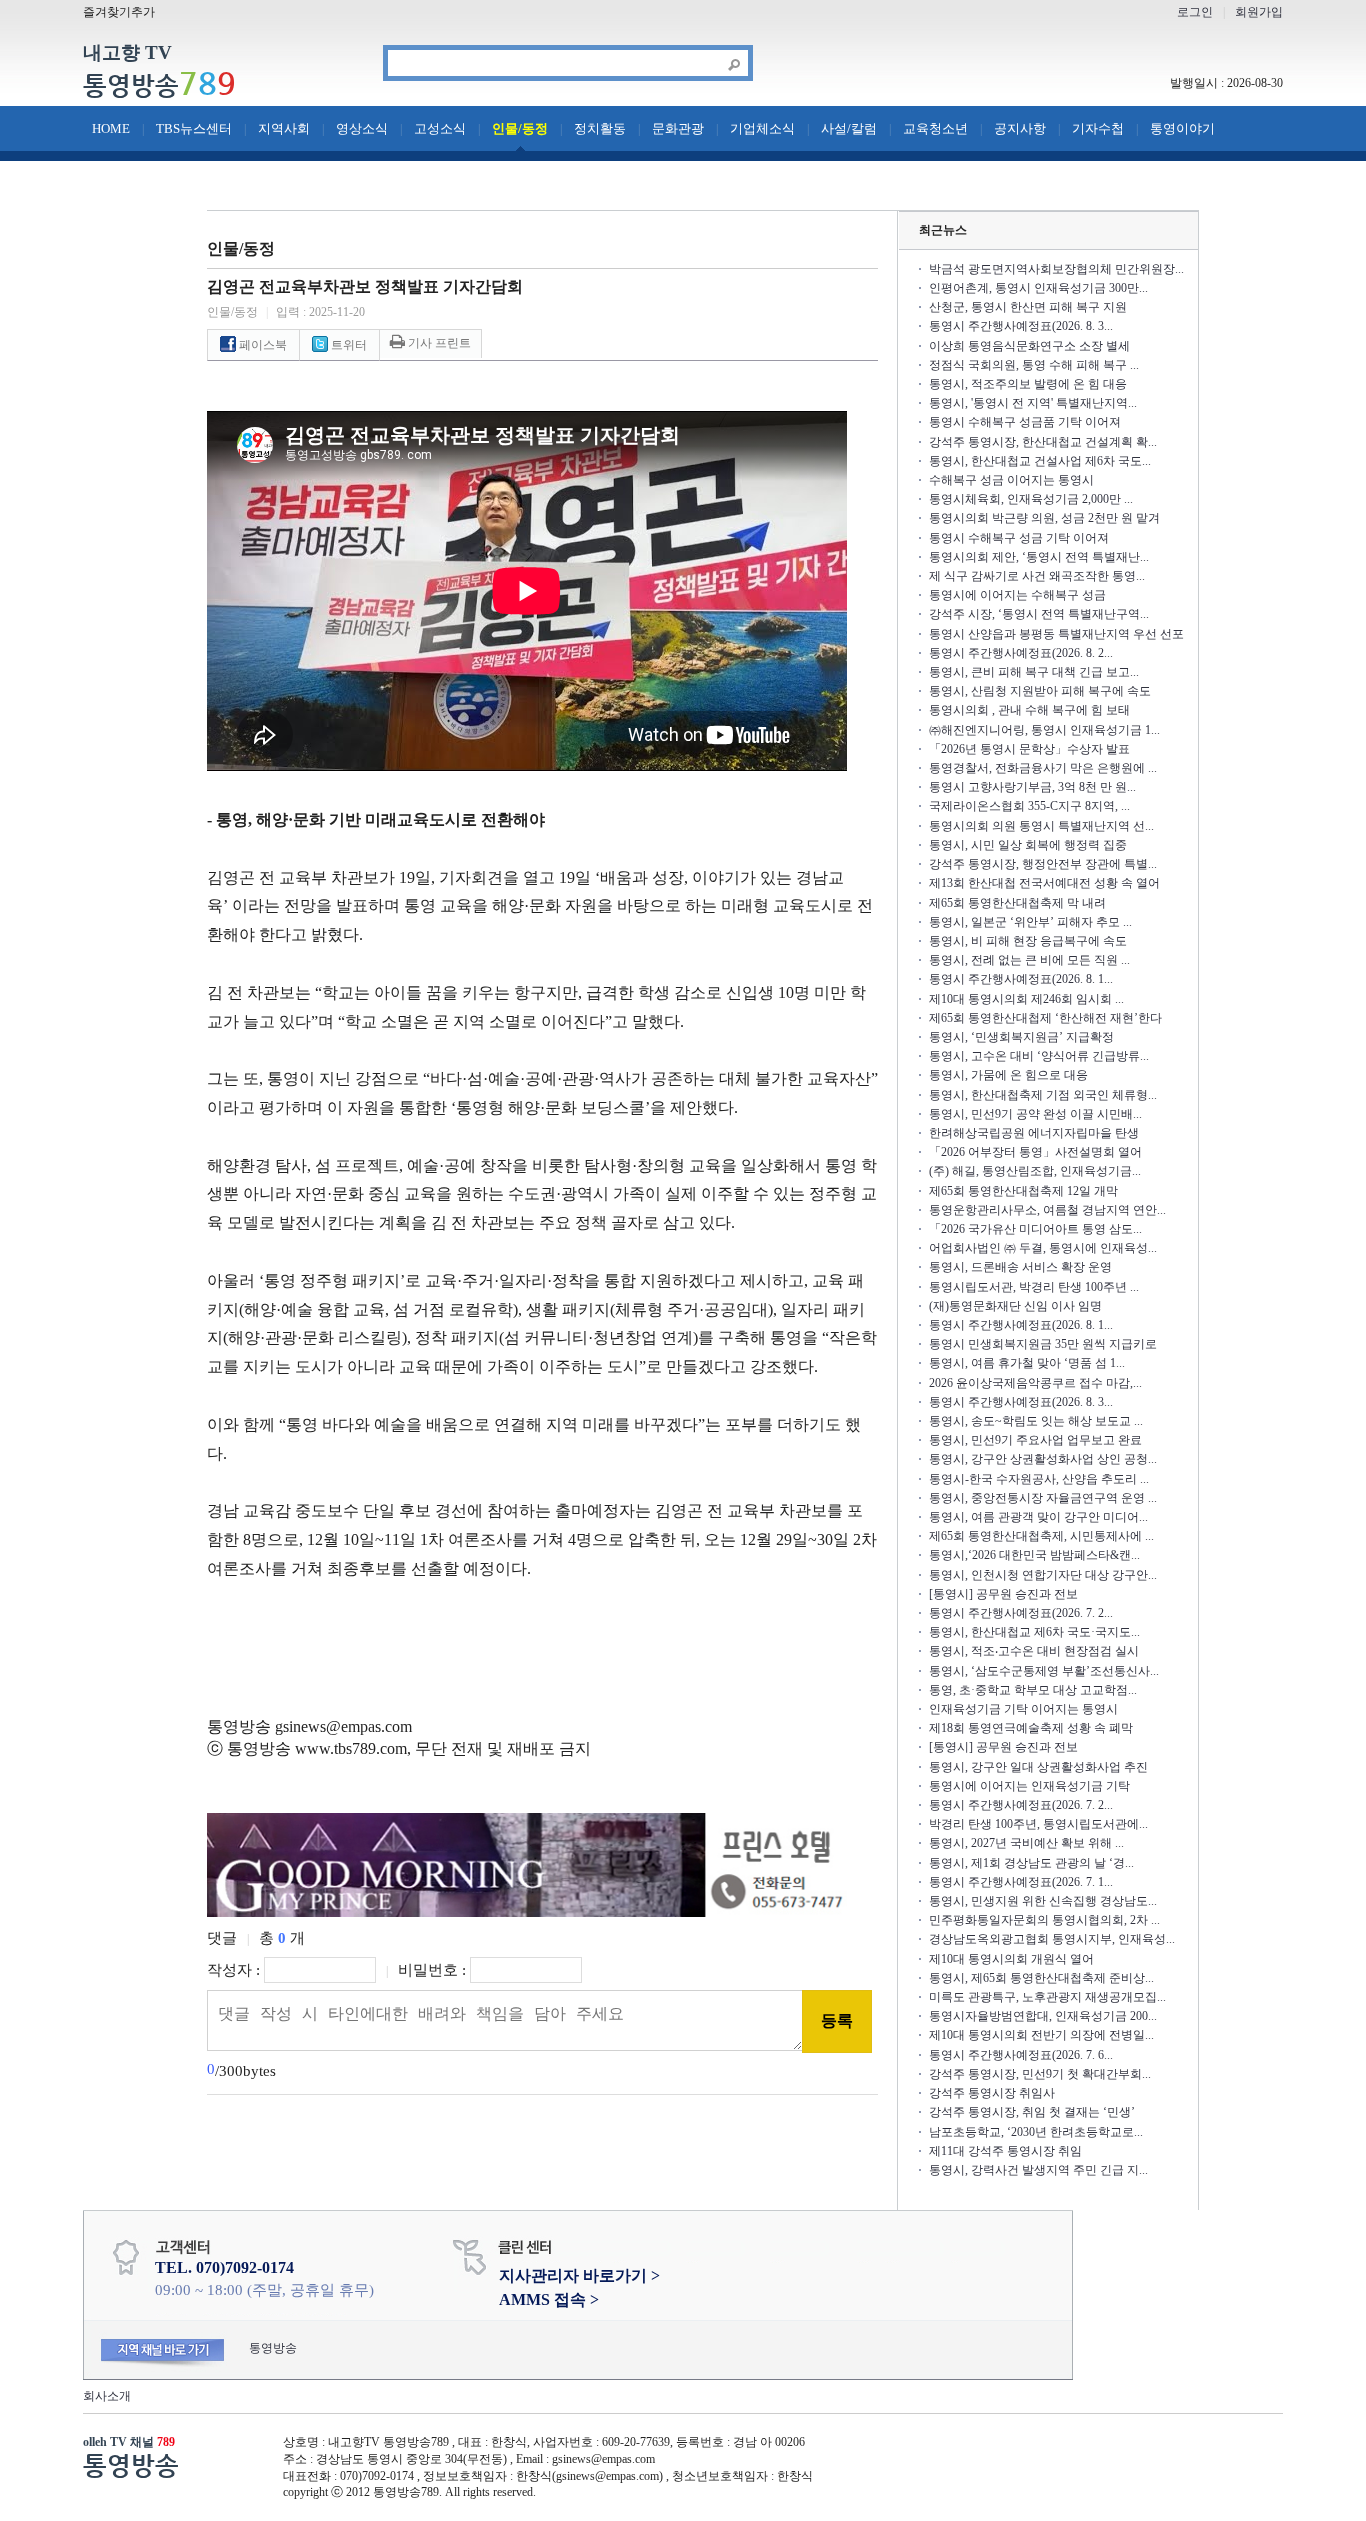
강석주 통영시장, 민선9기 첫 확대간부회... (1040, 2074)
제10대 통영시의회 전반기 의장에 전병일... (1041, 2035)
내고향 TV (127, 54)
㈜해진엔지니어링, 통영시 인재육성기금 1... (1044, 730)
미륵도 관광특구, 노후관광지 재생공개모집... (1047, 1997)
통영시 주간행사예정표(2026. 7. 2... (1021, 1613)
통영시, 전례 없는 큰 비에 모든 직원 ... (1029, 960)
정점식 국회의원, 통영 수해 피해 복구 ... (1034, 365)
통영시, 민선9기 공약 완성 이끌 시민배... (1035, 1114)
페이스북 (261, 345)
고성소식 (440, 128)
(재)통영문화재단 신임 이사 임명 (1015, 1306)
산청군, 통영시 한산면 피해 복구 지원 (1028, 307)
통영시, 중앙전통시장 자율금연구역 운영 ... (1043, 1498)
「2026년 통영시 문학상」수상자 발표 (1029, 749)
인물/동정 (520, 128)
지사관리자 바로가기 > (579, 2275)
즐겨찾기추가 (119, 12)
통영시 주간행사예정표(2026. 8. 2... (1021, 653)
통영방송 (159, 85)
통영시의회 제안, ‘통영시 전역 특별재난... (1039, 557)
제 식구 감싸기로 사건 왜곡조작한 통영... (1037, 576)
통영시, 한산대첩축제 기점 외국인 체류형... (1043, 1095)
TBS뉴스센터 (194, 128)
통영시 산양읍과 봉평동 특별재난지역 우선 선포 (1056, 634)
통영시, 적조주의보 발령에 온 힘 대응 (1028, 384)
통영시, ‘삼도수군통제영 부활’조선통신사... (1044, 1671)
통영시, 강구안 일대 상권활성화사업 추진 (1038, 1767)
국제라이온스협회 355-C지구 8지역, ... (1029, 806)
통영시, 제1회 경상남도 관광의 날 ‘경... (1031, 1863)
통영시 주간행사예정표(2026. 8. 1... (1021, 979)
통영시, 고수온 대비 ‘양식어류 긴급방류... (1039, 1056)
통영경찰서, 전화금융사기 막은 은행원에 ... (1043, 768)
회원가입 (1259, 12)
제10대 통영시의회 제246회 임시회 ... (1026, 999)
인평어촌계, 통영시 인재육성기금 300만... (1038, 288)
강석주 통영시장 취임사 (992, 2093)
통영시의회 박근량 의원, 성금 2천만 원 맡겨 (1044, 518)
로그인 (1195, 12)
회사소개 (107, 2396)
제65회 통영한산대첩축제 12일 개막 (1023, 1191)
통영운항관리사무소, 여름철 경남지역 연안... (1047, 1210)
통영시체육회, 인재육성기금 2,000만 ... (1031, 499)
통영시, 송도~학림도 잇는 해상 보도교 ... (1036, 1421)
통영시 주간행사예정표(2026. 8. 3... (1021, 326)
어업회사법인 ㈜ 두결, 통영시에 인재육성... (1043, 1248)
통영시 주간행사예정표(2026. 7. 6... (1021, 2055)
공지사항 (1020, 128)
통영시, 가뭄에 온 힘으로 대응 (1008, 1075)
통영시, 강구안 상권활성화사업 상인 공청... (1043, 1459)
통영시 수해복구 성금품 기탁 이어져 (1025, 422)
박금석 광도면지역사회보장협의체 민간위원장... (1056, 269)
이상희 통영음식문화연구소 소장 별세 (1029, 346)
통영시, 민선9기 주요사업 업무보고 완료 (1035, 1440)
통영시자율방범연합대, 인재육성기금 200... (1043, 2016)
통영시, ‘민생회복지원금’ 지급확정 (1021, 1037)
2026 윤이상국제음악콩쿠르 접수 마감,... (1035, 1383)
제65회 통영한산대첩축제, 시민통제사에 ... (1041, 1536)
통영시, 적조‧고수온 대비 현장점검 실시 (1034, 1651)
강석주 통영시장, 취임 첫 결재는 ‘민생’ (1032, 2112)
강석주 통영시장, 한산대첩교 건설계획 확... (1043, 442)
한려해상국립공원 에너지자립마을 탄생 (1034, 1133)
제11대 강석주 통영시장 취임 (1005, 2151)
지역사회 (284, 128)
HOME (111, 128)
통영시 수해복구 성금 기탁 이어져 (1019, 538)
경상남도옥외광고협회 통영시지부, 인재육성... (1052, 1939)
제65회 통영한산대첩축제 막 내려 (1017, 903)
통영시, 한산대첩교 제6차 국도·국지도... (1034, 1632)
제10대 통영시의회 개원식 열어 (1011, 1959)
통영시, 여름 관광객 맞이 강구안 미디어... (1038, 1517)
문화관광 (678, 128)
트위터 (347, 345)
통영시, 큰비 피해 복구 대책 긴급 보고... (1034, 672)
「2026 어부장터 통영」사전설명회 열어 (1035, 1152)
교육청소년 (935, 128)
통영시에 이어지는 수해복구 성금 (1017, 595)
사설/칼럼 (849, 128)
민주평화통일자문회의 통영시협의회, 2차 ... (1044, 1920)
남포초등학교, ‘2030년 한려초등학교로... (1036, 2132)
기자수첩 (1098, 128)
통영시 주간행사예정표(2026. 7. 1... (1021, 1882)
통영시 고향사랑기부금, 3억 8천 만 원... (1032, 787)
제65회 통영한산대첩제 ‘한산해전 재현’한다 (1045, 1018)
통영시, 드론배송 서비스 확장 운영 (1020, 1267)
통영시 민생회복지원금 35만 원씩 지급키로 (1043, 1344)
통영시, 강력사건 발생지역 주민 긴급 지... (1038, 2170)
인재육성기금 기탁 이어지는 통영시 (1023, 1709)
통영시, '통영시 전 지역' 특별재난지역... (1033, 403)
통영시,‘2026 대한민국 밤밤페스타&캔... (1034, 1555)
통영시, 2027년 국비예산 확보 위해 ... (1026, 1843)
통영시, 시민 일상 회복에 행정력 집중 (1028, 845)
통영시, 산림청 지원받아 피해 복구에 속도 (1040, 691)
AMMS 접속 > (549, 2299)
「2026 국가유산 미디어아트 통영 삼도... (1035, 1229)
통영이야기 (1182, 128)
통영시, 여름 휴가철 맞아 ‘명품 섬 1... (1027, 1363)
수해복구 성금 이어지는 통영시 (1011, 480)
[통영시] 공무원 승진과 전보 (1003, 1594)
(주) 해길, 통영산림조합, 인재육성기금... (1035, 1171)
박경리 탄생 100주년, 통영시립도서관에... (1038, 1824)
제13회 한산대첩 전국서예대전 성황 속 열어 (1044, 883)
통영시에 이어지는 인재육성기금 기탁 (1029, 1786)
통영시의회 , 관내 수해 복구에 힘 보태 (1029, 710)
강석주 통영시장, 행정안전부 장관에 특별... (1043, 864)
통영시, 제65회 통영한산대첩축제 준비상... (1041, 1978)
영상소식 (362, 128)
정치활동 (600, 128)
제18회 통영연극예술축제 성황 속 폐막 (1031, 1728)
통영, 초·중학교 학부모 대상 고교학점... (1033, 1690)
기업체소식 (762, 128)
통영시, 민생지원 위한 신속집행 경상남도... (1043, 1901)
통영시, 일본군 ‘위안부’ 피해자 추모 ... (1030, 922)
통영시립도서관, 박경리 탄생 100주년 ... (1034, 1287)
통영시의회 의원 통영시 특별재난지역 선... (1041, 826)
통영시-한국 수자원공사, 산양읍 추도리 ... (1039, 1479)
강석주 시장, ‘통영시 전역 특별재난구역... (1039, 614)
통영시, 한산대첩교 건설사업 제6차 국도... (1040, 461)
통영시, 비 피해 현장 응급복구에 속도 (1028, 941)
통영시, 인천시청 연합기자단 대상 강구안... (1043, 1575)
